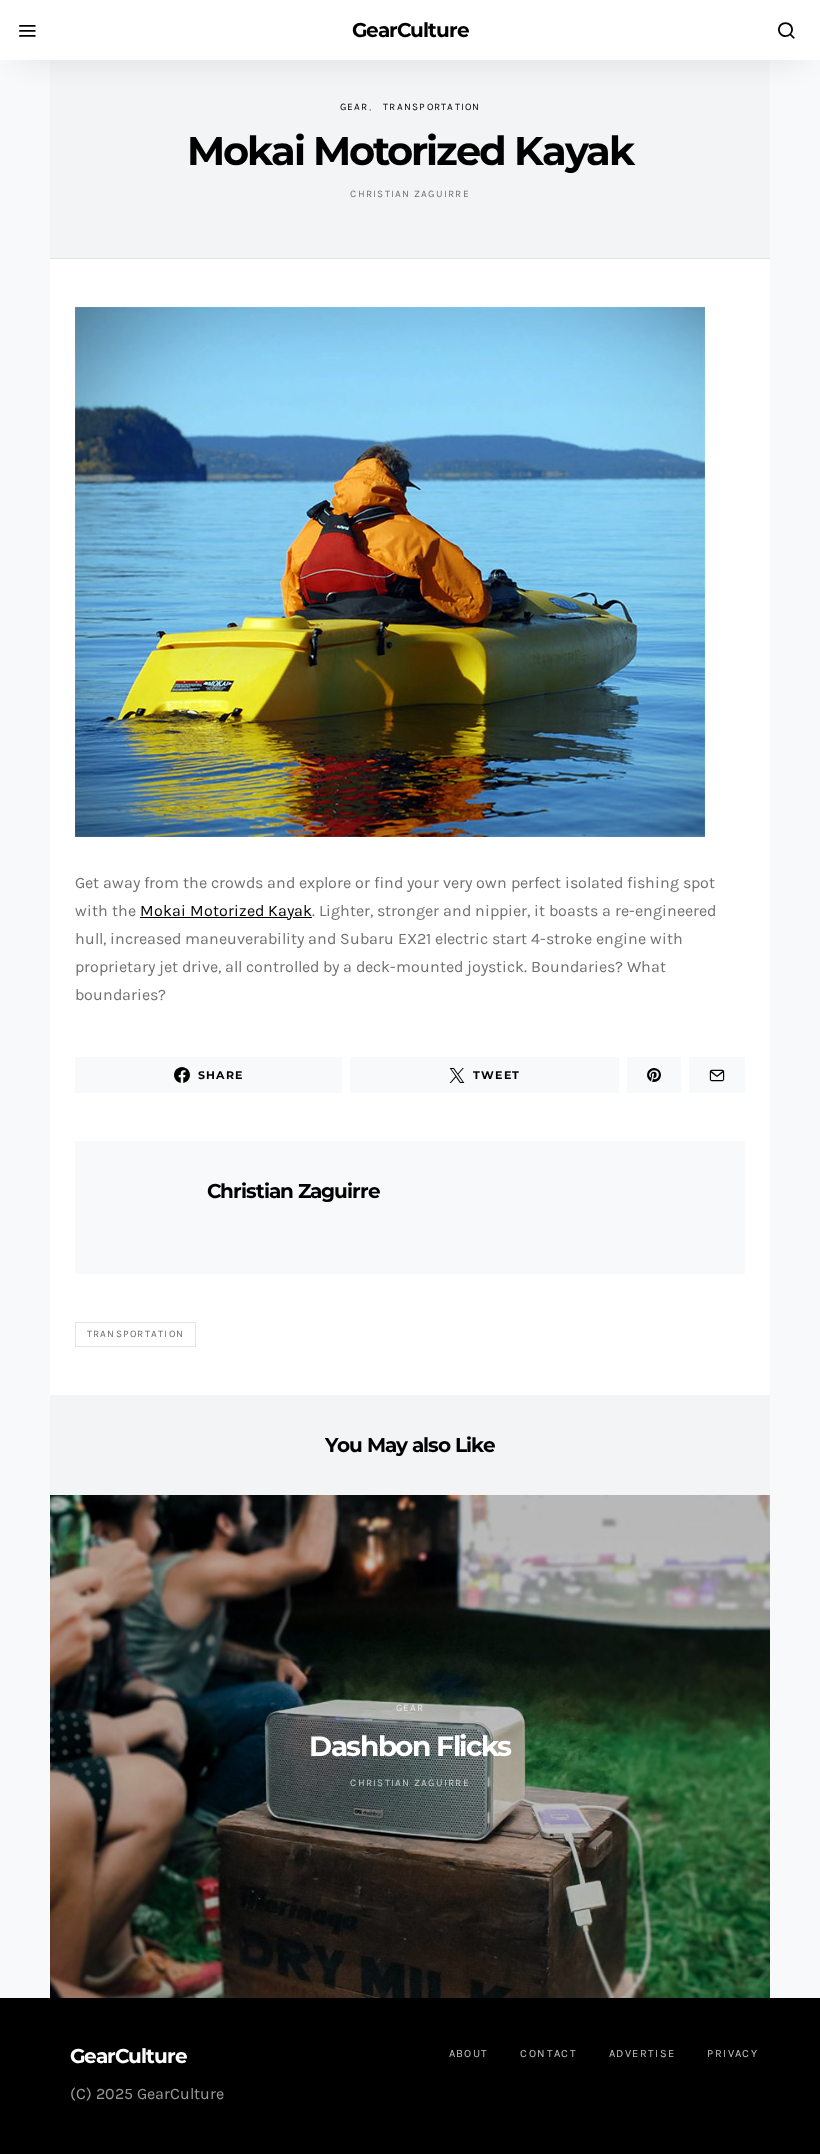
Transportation (432, 107)
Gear (354, 107)
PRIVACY (732, 2053)
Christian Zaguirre (410, 194)
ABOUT (469, 2053)
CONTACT (548, 2053)
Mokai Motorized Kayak (226, 910)
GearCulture (410, 30)
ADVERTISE (642, 2053)
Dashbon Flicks (409, 1746)
